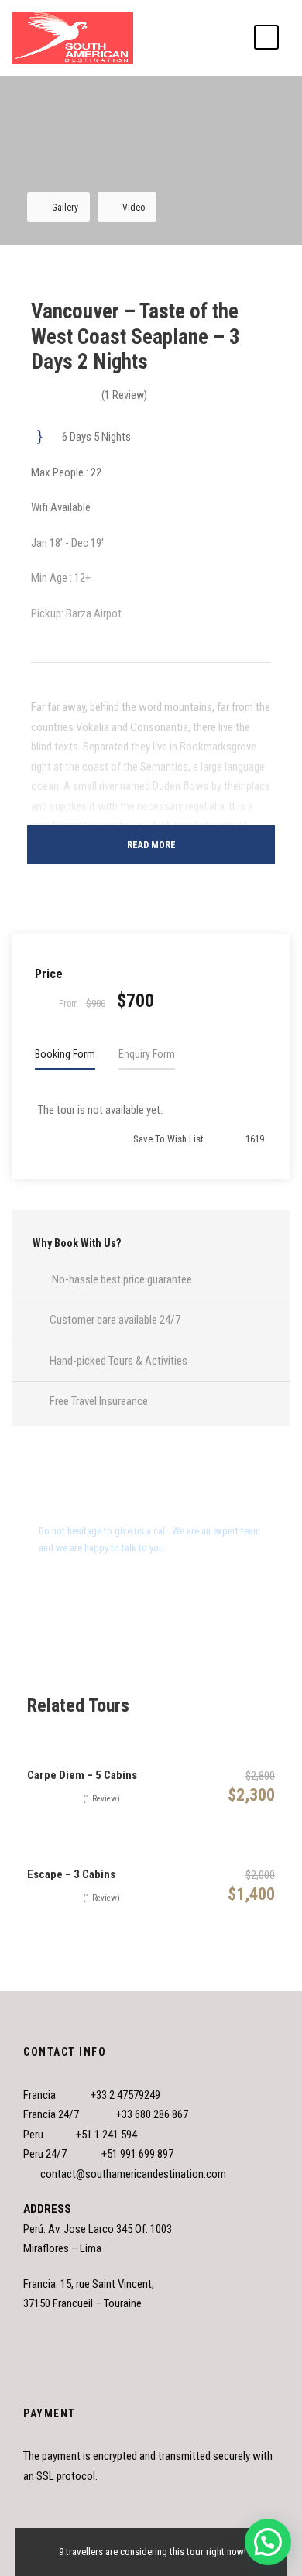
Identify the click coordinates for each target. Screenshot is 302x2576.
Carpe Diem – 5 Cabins (82, 1775)
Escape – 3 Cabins (71, 1874)
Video (134, 208)
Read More (151, 845)
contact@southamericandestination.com (133, 2174)
